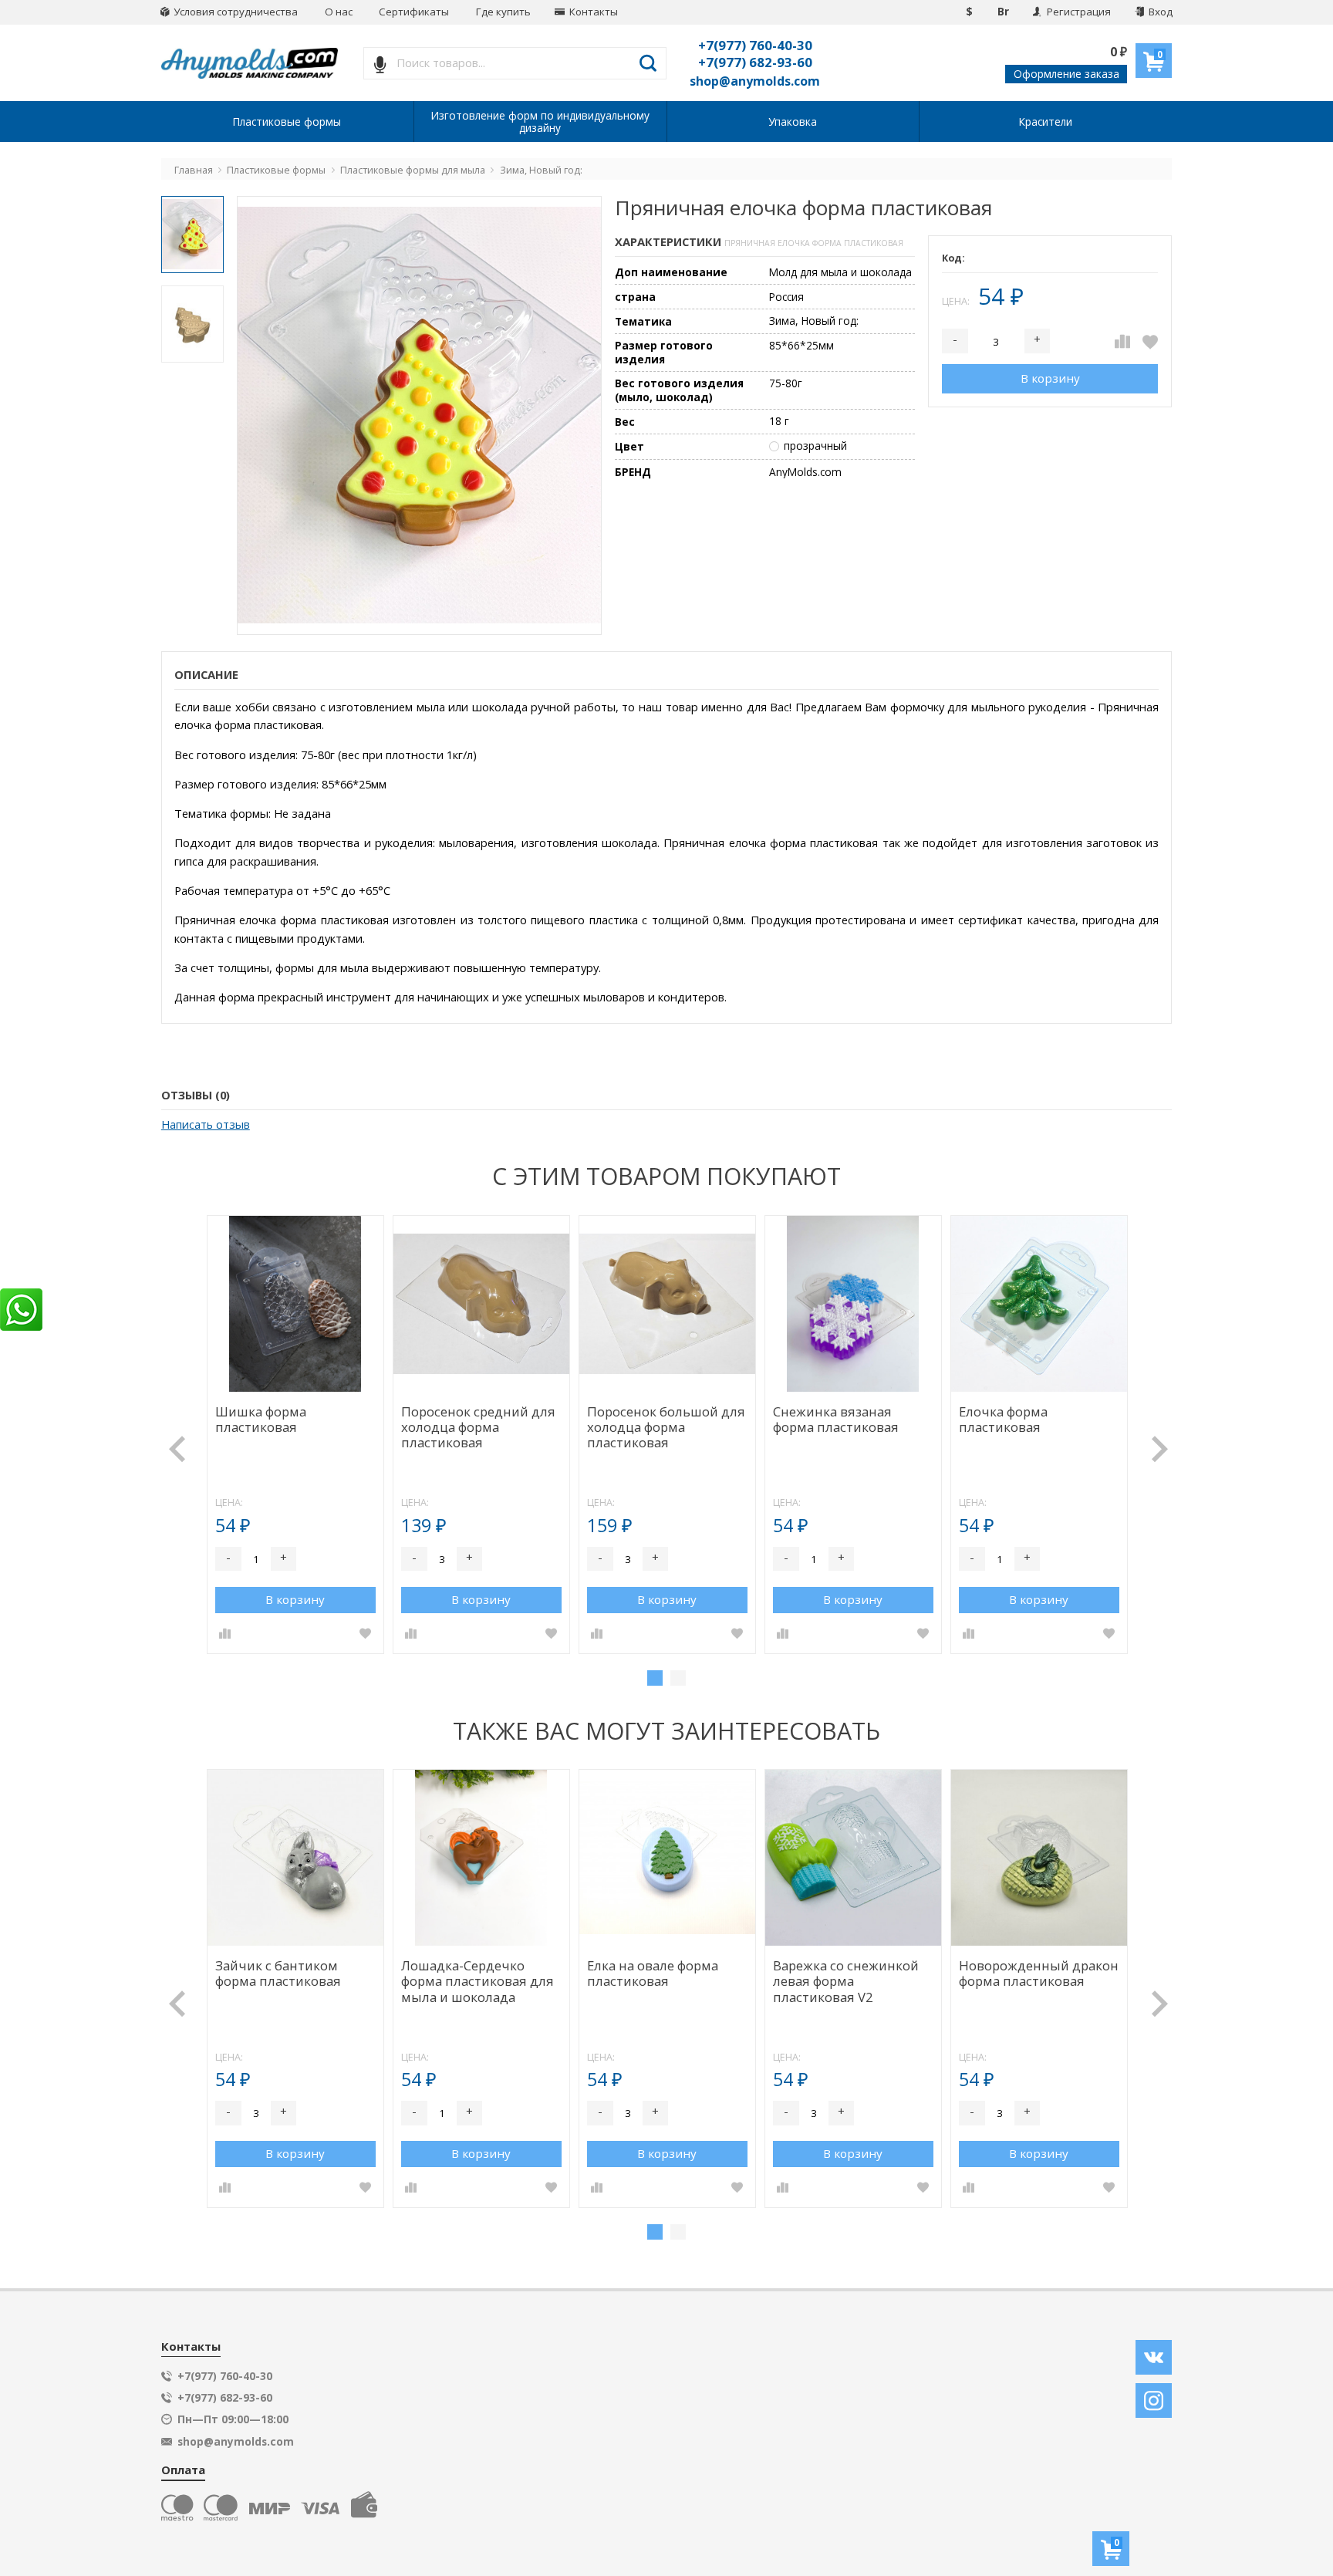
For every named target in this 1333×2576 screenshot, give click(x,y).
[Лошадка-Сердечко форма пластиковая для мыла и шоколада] (482, 1858)
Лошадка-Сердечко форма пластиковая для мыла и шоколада (478, 1982)
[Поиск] (648, 63)
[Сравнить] (1122, 341)
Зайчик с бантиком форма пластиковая (278, 1974)
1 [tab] (655, 1678)
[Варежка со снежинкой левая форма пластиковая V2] (854, 1858)
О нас (339, 12)
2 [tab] (678, 1678)
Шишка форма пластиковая (261, 1420)
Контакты (592, 12)
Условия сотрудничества (235, 12)
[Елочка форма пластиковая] (1039, 1304)
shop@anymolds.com (755, 81)
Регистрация (1078, 12)
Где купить (503, 12)
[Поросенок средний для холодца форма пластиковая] (482, 1304)
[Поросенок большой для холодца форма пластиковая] (668, 1304)
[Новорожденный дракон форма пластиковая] (1039, 1858)
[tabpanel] (295, 1435)
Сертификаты (414, 12)
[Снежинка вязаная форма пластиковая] (854, 1304)
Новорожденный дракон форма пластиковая (1039, 1974)
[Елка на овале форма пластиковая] (668, 1858)
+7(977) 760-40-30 (755, 45)
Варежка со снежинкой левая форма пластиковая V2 (846, 1982)
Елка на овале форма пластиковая (653, 1974)
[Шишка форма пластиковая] (296, 1304)
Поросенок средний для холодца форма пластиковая (478, 1428)
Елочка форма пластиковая (1003, 1420)
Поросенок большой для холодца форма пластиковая (666, 1428)
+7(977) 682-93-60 (755, 62)
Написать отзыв (206, 1124)
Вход (1159, 12)
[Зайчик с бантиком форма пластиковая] (296, 1858)
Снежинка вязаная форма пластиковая (836, 1420)
